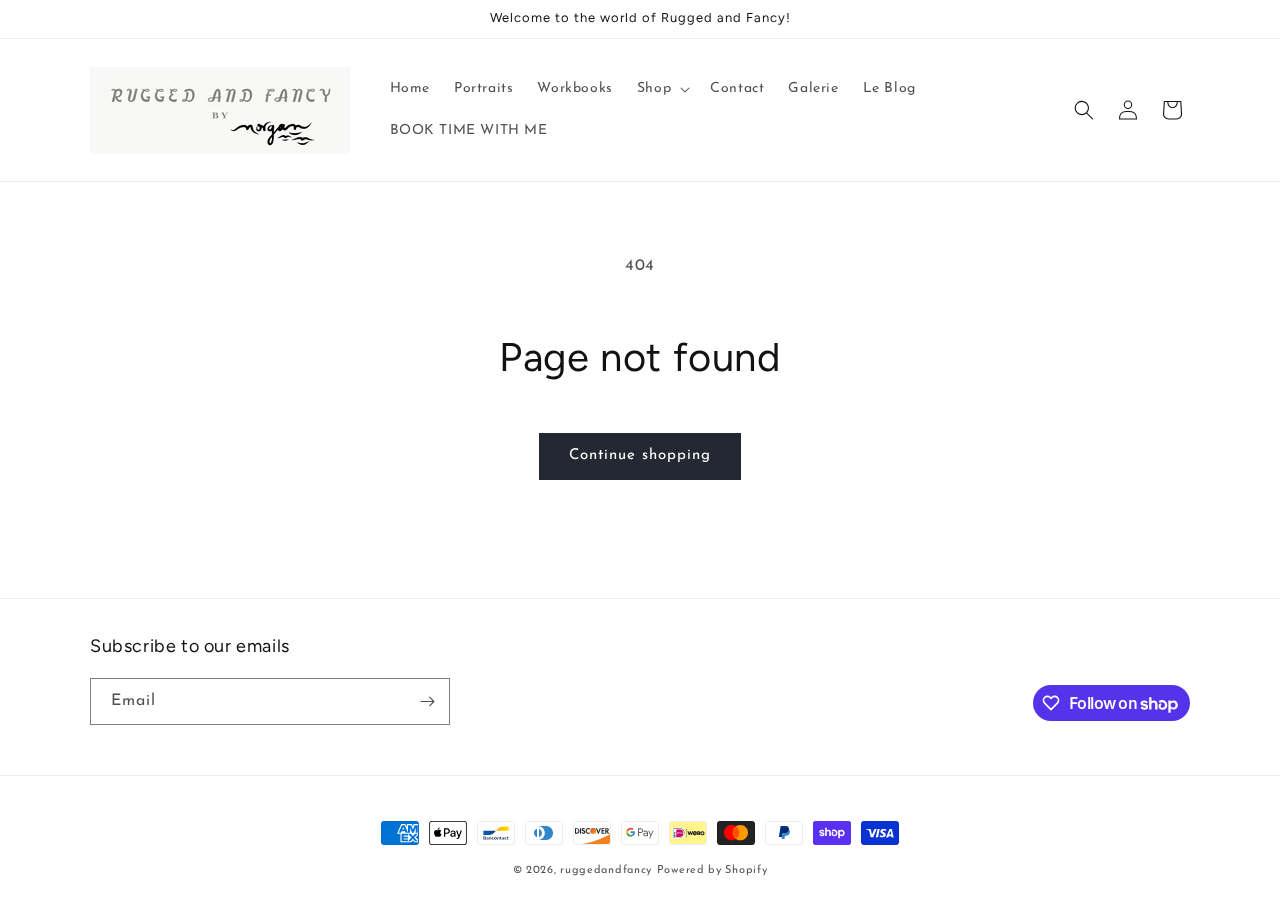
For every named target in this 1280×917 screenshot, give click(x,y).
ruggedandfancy (606, 870)
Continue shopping (640, 455)
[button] (661, 89)
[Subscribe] (427, 701)
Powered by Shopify (712, 870)
